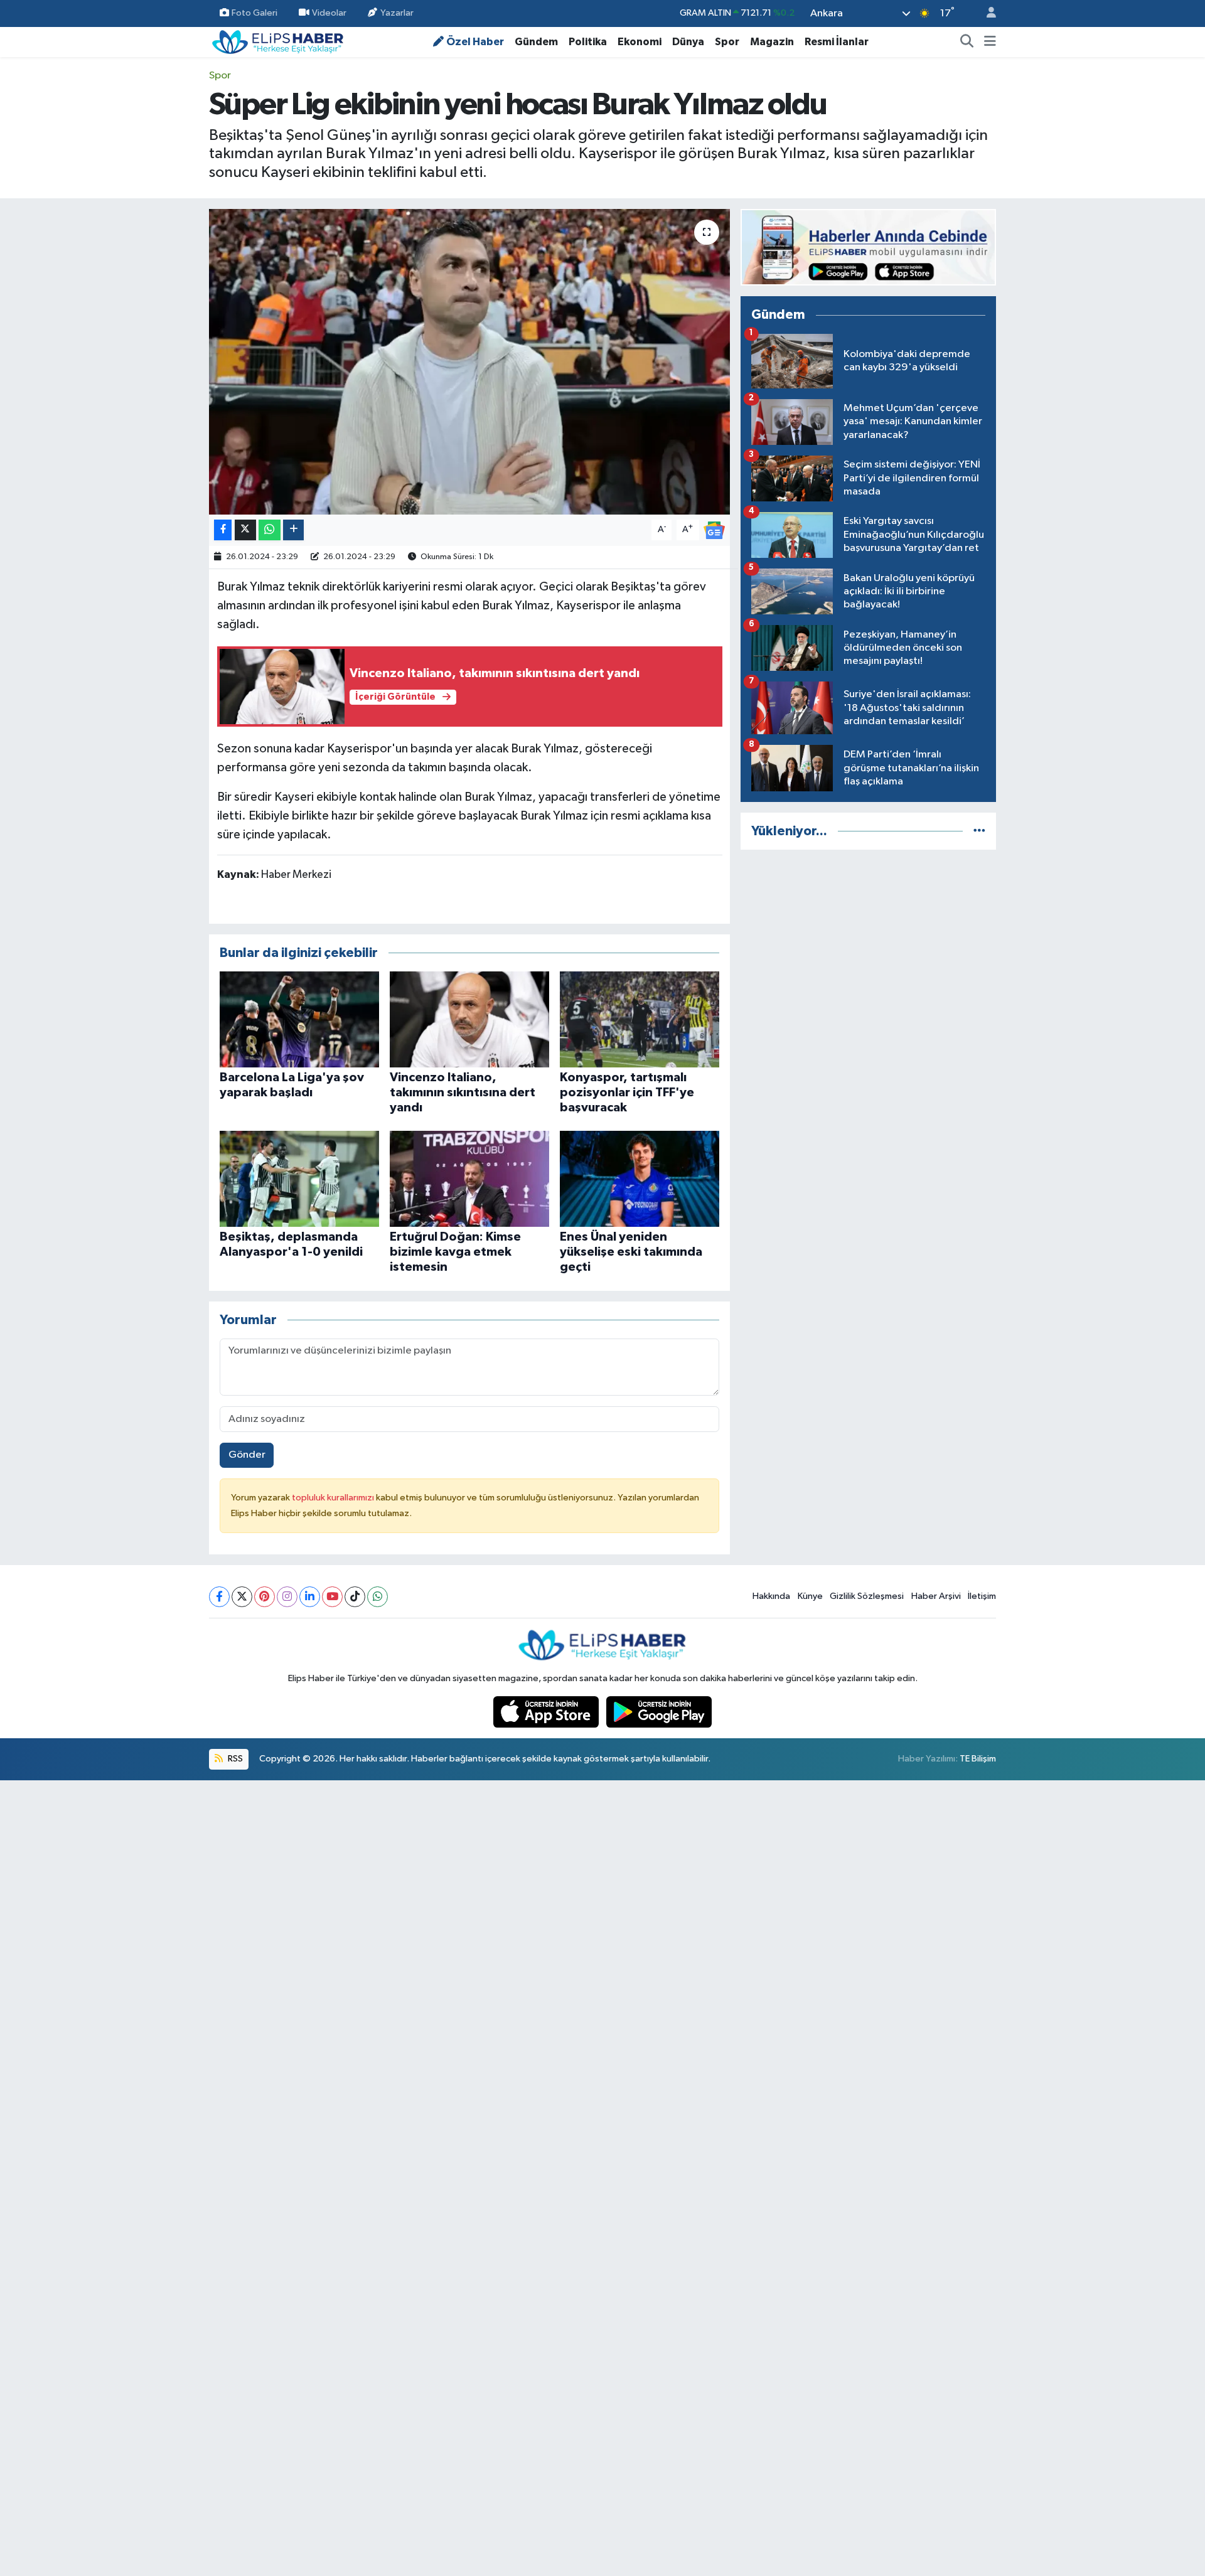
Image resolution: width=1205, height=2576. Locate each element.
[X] (242, 1597)
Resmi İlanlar (837, 42)
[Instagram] (287, 1597)
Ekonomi (640, 42)
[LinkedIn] (310, 1597)
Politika (588, 42)
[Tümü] (979, 831)
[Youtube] (332, 1597)
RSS (234, 1759)
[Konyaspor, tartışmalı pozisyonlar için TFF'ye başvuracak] (640, 1019)
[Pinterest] (265, 1597)
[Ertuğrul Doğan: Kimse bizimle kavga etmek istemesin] (469, 1179)
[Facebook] (219, 1597)
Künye (810, 1596)
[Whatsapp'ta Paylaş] (270, 530)
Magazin (772, 42)
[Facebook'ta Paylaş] (223, 530)
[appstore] (547, 1712)
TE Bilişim (978, 1759)
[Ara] (967, 42)
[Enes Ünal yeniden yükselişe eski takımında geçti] (640, 1179)
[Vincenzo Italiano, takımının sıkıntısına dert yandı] (469, 1019)
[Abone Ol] (714, 530)
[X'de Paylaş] (245, 530)
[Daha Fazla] (293, 530)
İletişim (982, 1596)
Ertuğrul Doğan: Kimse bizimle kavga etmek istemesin (455, 1252)
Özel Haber (475, 42)
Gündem (536, 42)
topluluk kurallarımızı (334, 1498)
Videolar (329, 13)
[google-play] (659, 1712)
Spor (727, 42)
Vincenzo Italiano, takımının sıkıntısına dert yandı (463, 1093)
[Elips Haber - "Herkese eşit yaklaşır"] (278, 41)
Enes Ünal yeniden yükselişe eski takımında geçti (631, 1252)
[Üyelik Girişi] (986, 13)
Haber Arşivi (936, 1596)
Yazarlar (397, 13)
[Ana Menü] (990, 42)
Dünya (688, 42)
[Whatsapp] (378, 1597)
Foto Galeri (254, 13)
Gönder (247, 1455)
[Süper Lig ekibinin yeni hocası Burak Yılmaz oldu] (470, 362)
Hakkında (771, 1596)
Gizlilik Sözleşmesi (867, 1596)
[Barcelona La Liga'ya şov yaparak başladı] (299, 1019)
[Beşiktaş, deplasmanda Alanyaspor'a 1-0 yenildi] (299, 1179)
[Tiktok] (355, 1597)
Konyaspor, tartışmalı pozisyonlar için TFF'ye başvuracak (627, 1093)
